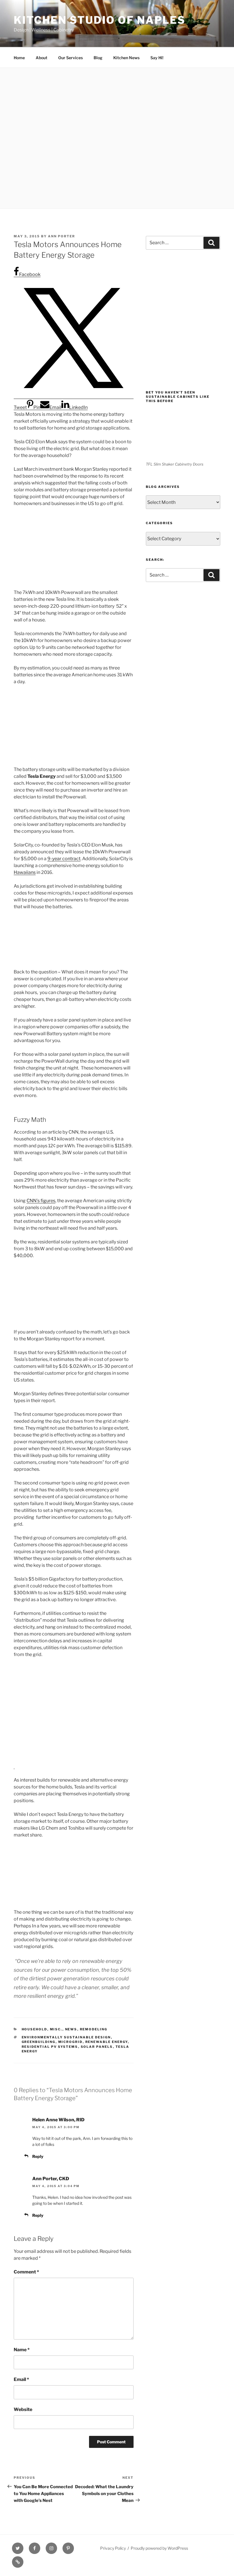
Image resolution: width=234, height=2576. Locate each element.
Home (19, 58)
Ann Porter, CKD (51, 2179)
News (71, 2029)
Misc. (56, 2029)
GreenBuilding (39, 2042)
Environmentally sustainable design (66, 2037)
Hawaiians (25, 872)
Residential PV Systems (50, 2047)
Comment (26, 2272)
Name (22, 2350)
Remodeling (94, 2029)
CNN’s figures (41, 1201)
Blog (98, 58)
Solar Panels (97, 2047)
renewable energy (107, 2042)
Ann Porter (61, 236)
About (42, 58)
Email (21, 2379)
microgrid (70, 2042)
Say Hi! (157, 58)
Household (35, 2029)
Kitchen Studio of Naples (100, 20)
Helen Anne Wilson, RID (58, 2120)
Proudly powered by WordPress (159, 2548)
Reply (38, 2156)
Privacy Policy (113, 2548)
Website (23, 2409)
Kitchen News (126, 58)
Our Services (70, 58)
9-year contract (64, 859)
